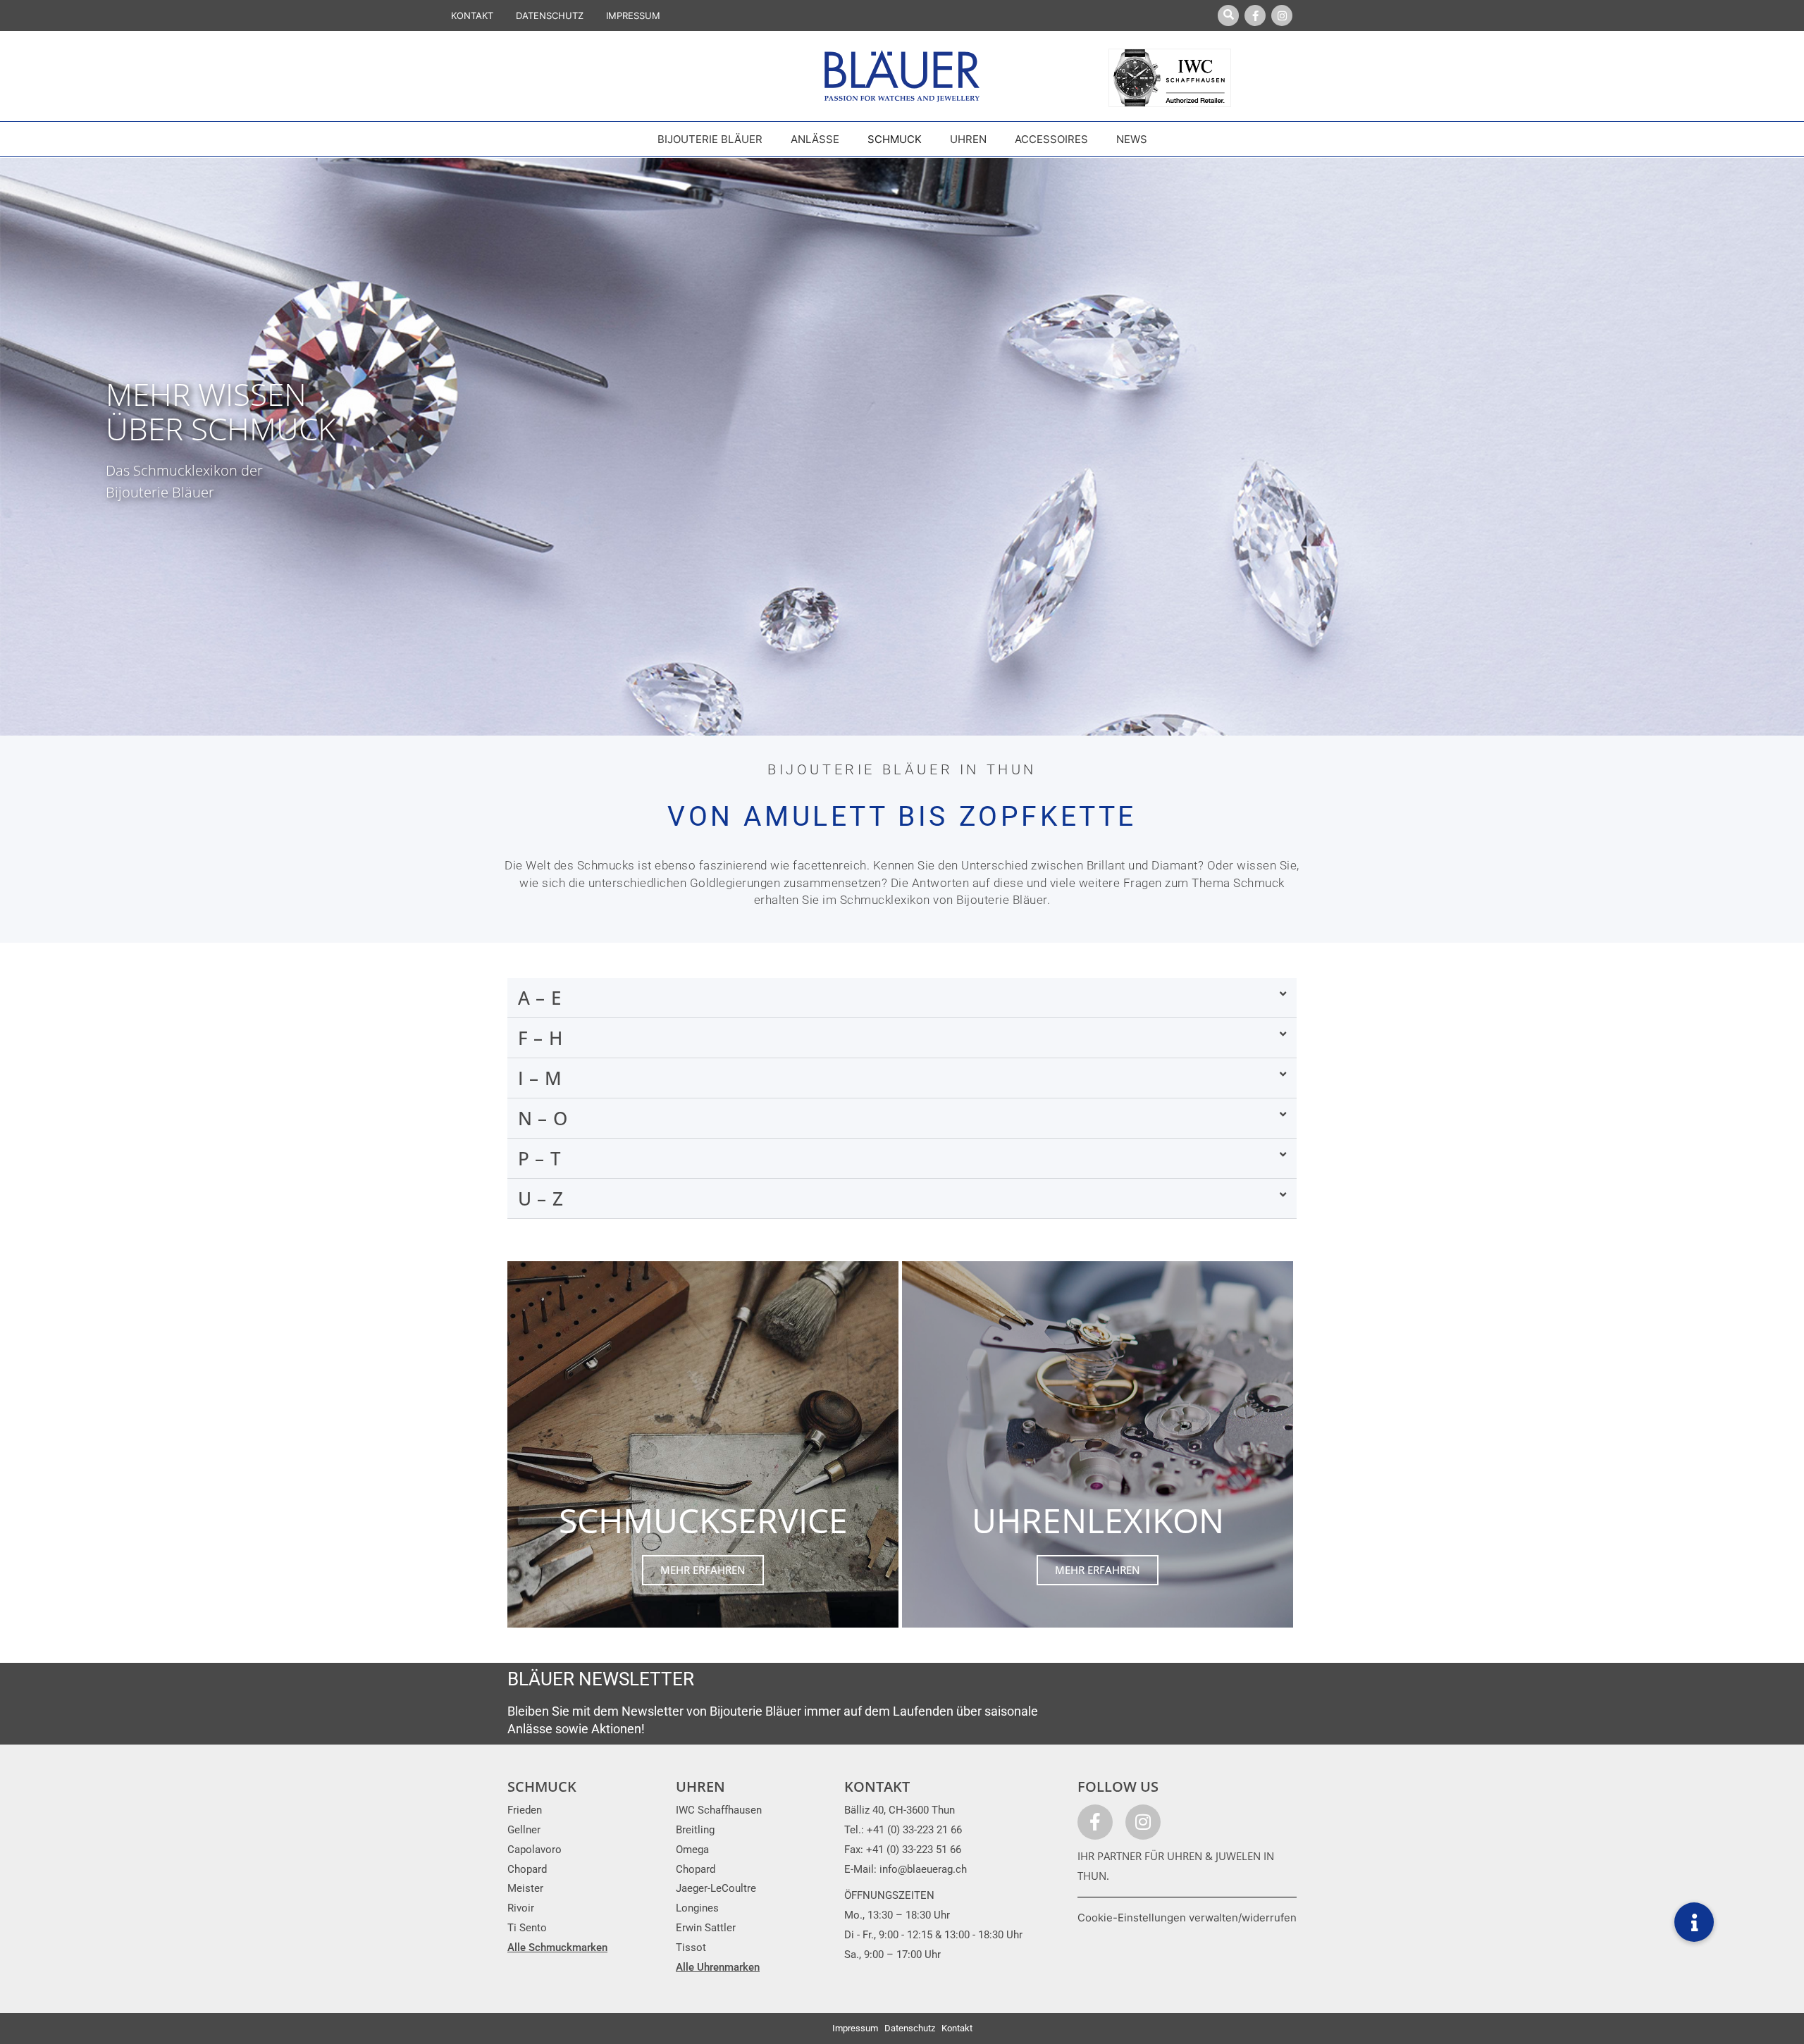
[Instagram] (1282, 16)
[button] (902, 998)
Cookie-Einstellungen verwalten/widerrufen (1187, 1918)
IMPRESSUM (633, 16)
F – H (540, 1038)
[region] (902, 447)
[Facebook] (1255, 16)
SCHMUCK (542, 1786)
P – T (540, 1158)
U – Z (541, 1198)
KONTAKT (472, 16)
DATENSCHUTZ (550, 16)
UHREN (700, 1786)
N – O (543, 1118)
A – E (540, 998)
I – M (540, 1078)
